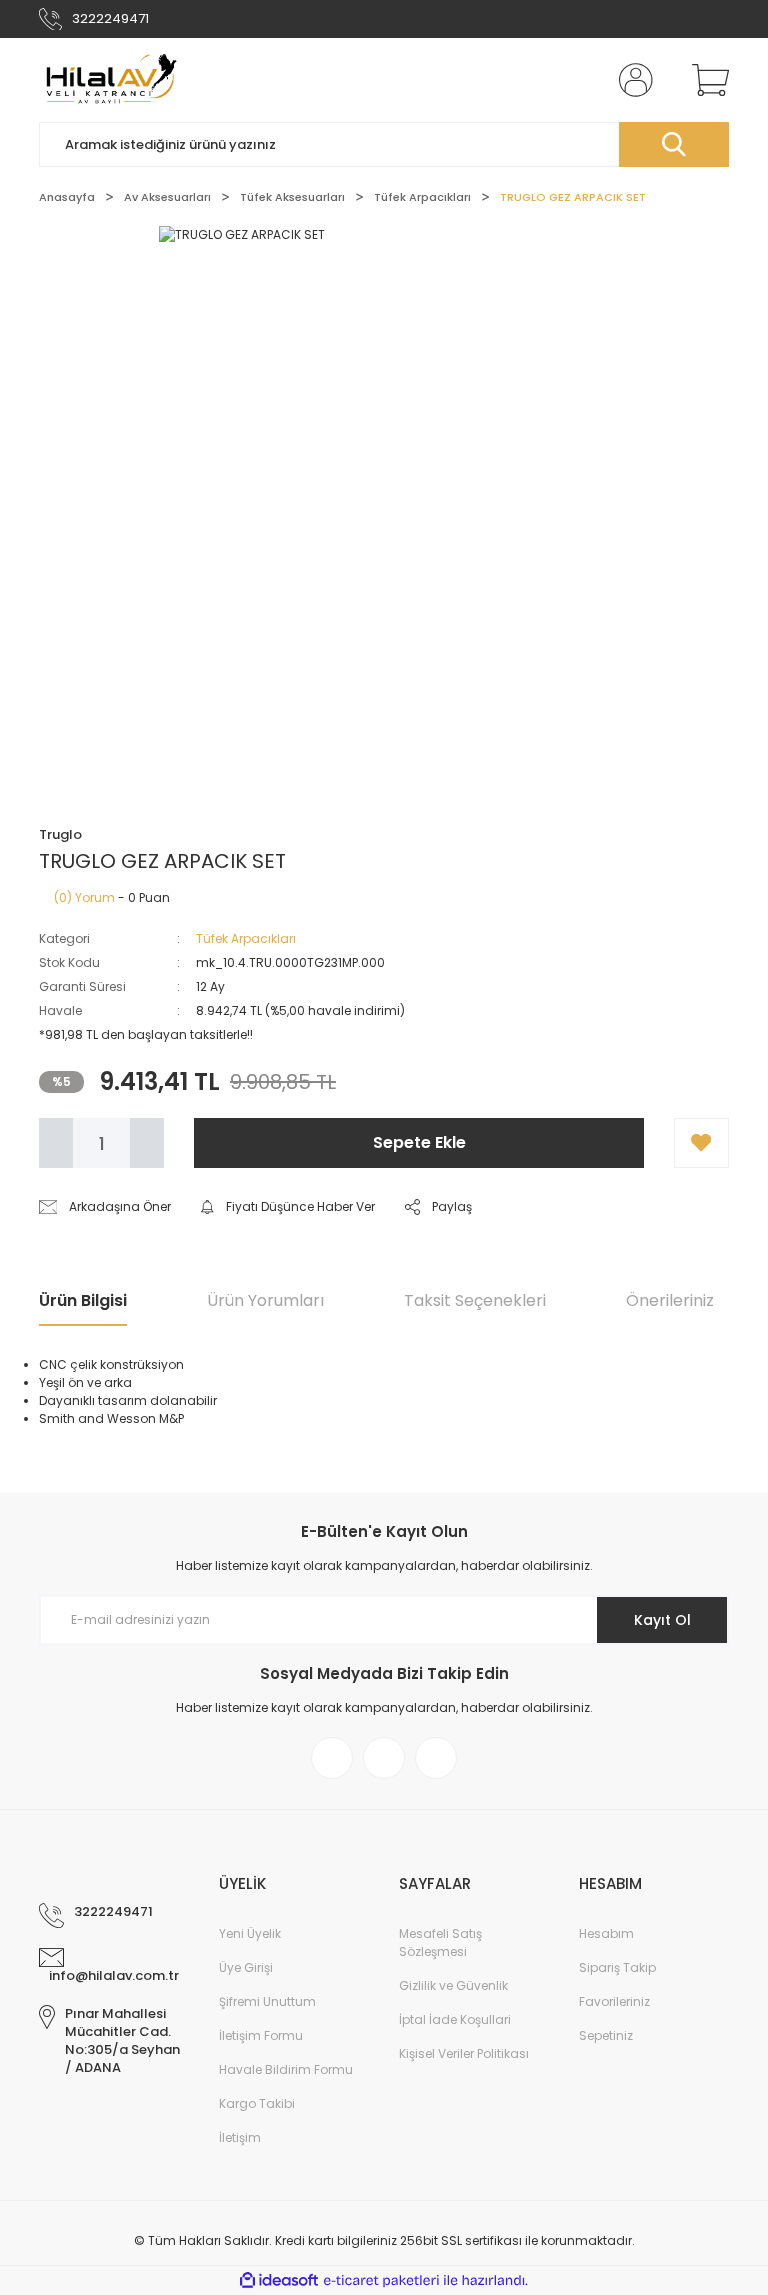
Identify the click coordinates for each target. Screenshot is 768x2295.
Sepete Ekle (419, 1142)
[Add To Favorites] (701, 1143)
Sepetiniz (606, 2035)
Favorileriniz (614, 2001)
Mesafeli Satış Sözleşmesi (440, 1942)
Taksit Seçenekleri (475, 1300)
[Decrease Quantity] (56, 1143)
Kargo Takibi (257, 2103)
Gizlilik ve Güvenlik (453, 1985)
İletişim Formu (261, 2035)
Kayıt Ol (662, 1620)
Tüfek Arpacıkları (246, 938)
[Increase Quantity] (147, 1143)
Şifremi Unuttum (267, 2001)
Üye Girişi (246, 1967)
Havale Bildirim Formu (286, 2069)
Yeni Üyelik (250, 1933)
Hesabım (606, 1933)
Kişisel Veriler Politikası (464, 2053)
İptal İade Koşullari (455, 2019)
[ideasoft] (279, 2280)
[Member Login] (632, 80)
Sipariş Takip (617, 1967)
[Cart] (706, 80)
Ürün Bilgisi (83, 1300)
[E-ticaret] (381, 2281)
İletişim (240, 2137)
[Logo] (109, 80)
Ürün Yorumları (265, 1300)
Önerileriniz (670, 1300)
